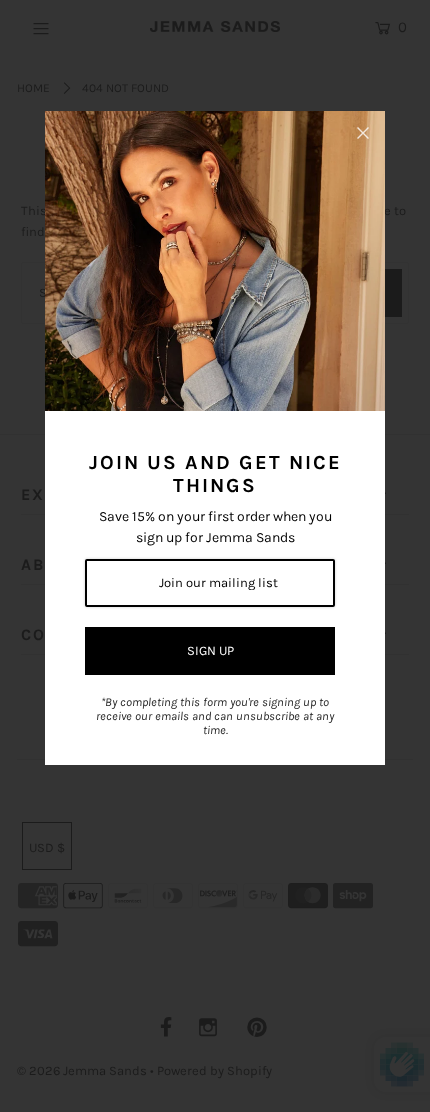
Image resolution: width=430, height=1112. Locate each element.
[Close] (363, 133)
